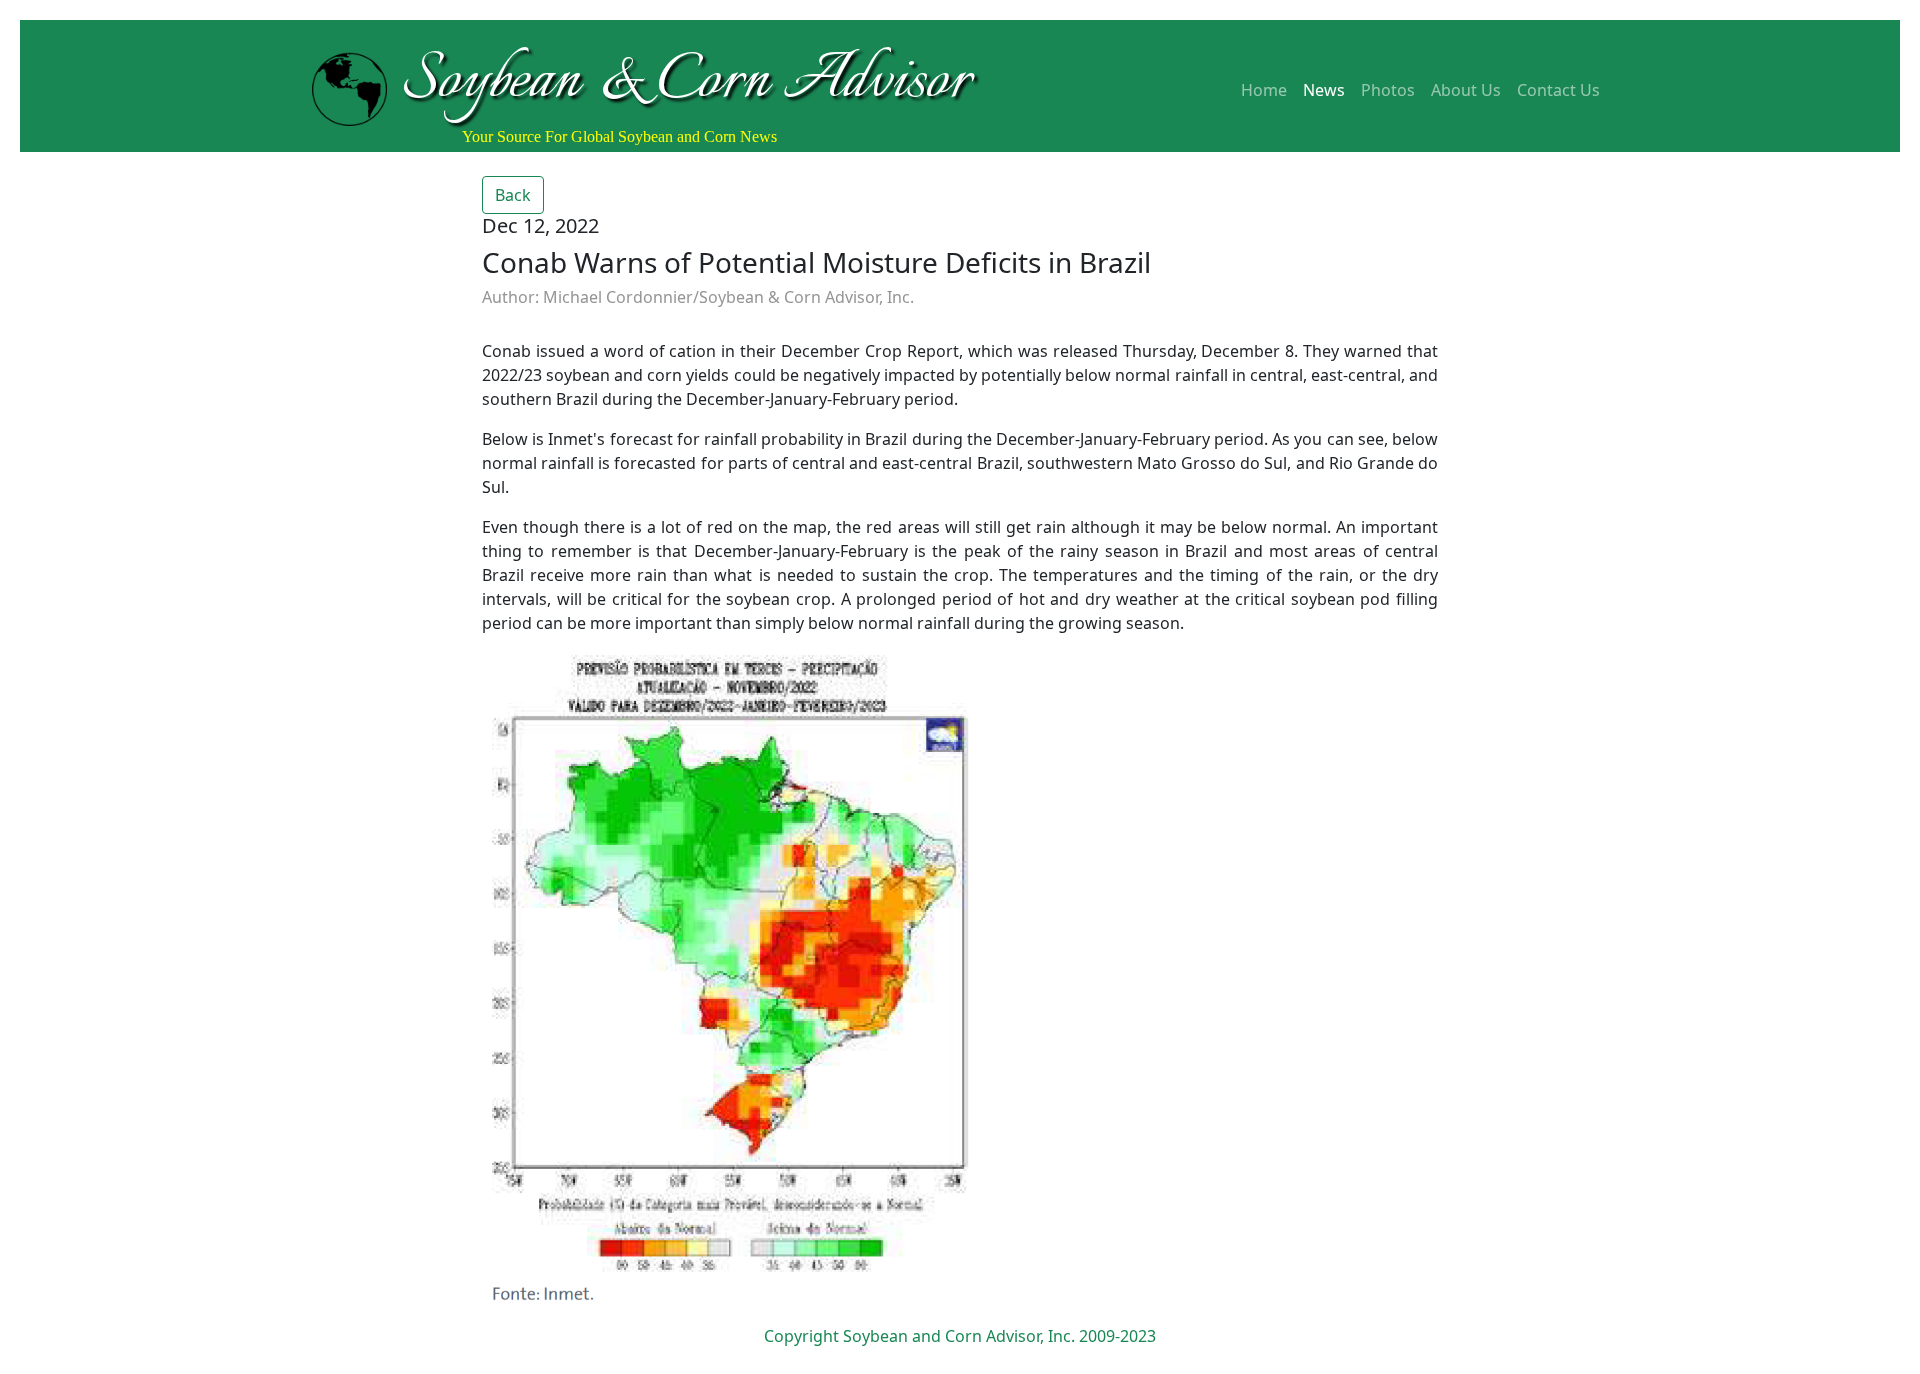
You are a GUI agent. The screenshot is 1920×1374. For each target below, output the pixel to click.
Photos (1388, 90)
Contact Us (1558, 90)
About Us (1466, 90)
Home (1264, 90)
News (1324, 90)
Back (513, 195)
